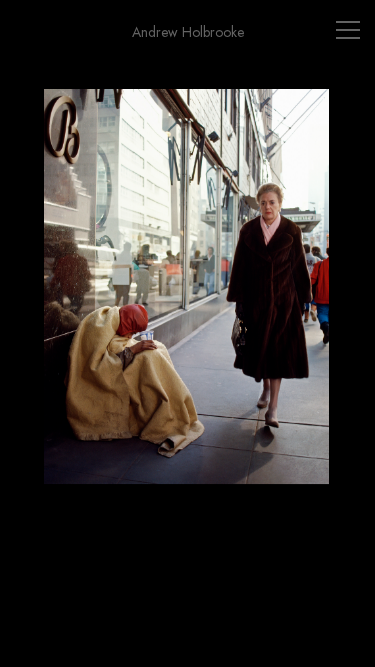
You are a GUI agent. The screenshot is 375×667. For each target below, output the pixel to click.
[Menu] (348, 30)
